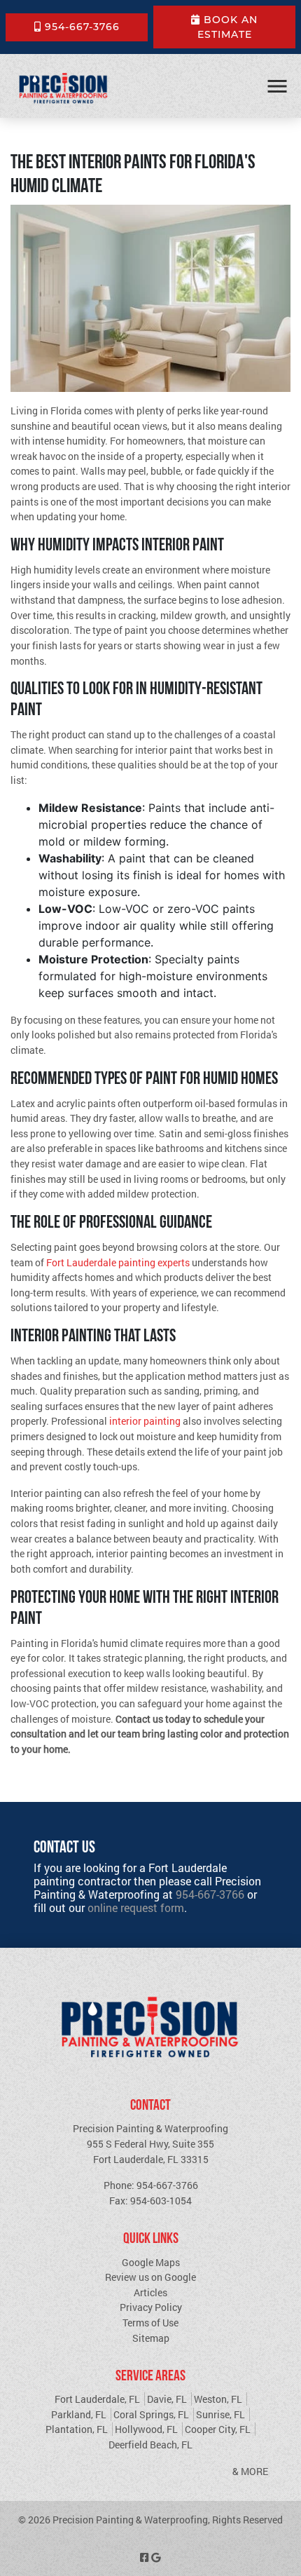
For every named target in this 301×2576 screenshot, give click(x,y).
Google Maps (151, 2262)
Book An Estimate (228, 27)
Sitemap (151, 2338)
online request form (136, 1907)
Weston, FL (218, 2399)
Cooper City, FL (218, 2429)
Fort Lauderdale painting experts (118, 1262)
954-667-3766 (80, 27)
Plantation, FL (77, 2429)
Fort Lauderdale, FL (97, 2399)
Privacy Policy (151, 2307)
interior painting (145, 1421)
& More (250, 2471)
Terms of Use (150, 2323)
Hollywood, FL (146, 2429)
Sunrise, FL (220, 2414)
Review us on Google (150, 2277)
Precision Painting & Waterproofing (130, 2520)
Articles (150, 2292)
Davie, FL (167, 2399)
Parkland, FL (79, 2414)
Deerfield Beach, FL (150, 2445)
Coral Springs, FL (151, 2414)
